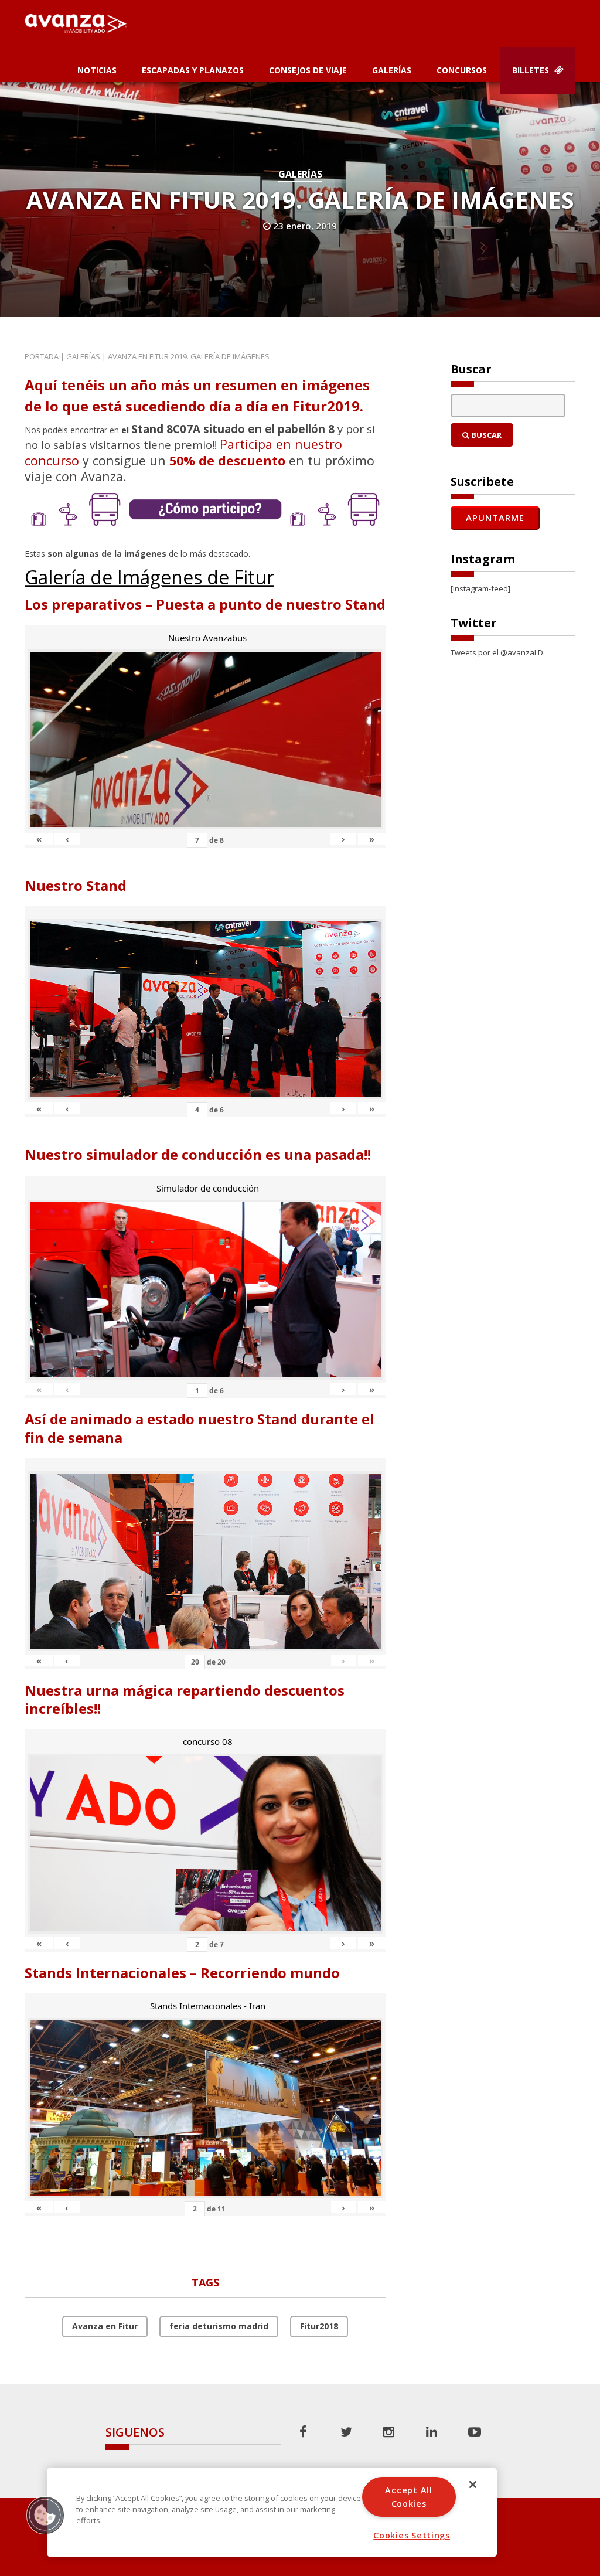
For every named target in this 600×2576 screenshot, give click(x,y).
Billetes (532, 70)
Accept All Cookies (408, 2497)
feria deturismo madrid (219, 2326)
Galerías (392, 70)
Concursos (462, 70)
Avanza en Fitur (105, 2326)
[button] (45, 2515)
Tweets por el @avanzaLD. (498, 652)
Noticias (97, 70)
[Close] (473, 2485)
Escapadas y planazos (193, 70)
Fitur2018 (319, 2326)
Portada (42, 356)
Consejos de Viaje (308, 70)
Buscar (485, 435)
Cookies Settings (412, 2535)
